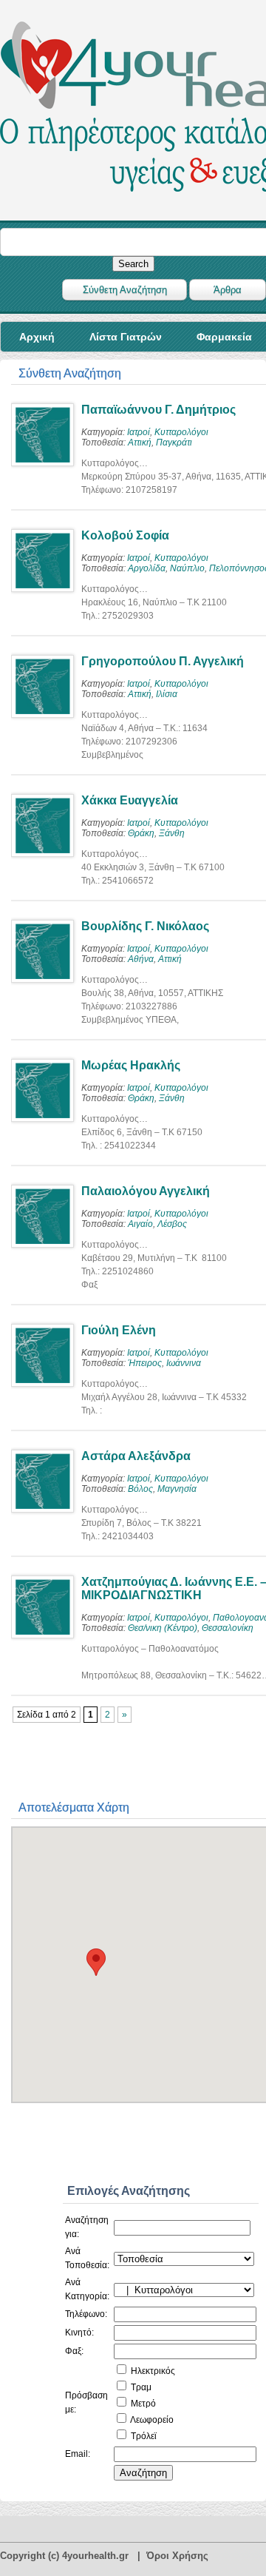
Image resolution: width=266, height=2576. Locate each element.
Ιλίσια (167, 694)
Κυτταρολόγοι (181, 432)
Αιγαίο (140, 1224)
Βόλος (140, 1489)
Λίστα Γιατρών (126, 337)
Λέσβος (172, 1224)
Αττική (140, 443)
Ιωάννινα (184, 1363)
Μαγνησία (177, 1489)
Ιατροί (139, 432)
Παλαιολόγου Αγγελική (146, 1191)
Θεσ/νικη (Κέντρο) (163, 1628)
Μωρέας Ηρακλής (131, 1065)
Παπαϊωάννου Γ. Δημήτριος (158, 410)
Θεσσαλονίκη (228, 1628)
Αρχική (37, 337)
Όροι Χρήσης (177, 2556)
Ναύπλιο (187, 568)
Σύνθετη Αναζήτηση (125, 290)
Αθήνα (141, 959)
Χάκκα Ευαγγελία (130, 800)
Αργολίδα (147, 568)
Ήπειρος (145, 1363)
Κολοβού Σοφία (125, 535)
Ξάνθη (172, 833)
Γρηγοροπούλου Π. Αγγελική (163, 661)
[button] (96, 1962)
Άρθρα (228, 290)
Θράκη (141, 833)
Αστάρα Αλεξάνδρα (136, 1456)
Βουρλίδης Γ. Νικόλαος (145, 926)
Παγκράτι (174, 443)
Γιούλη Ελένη (119, 1330)
